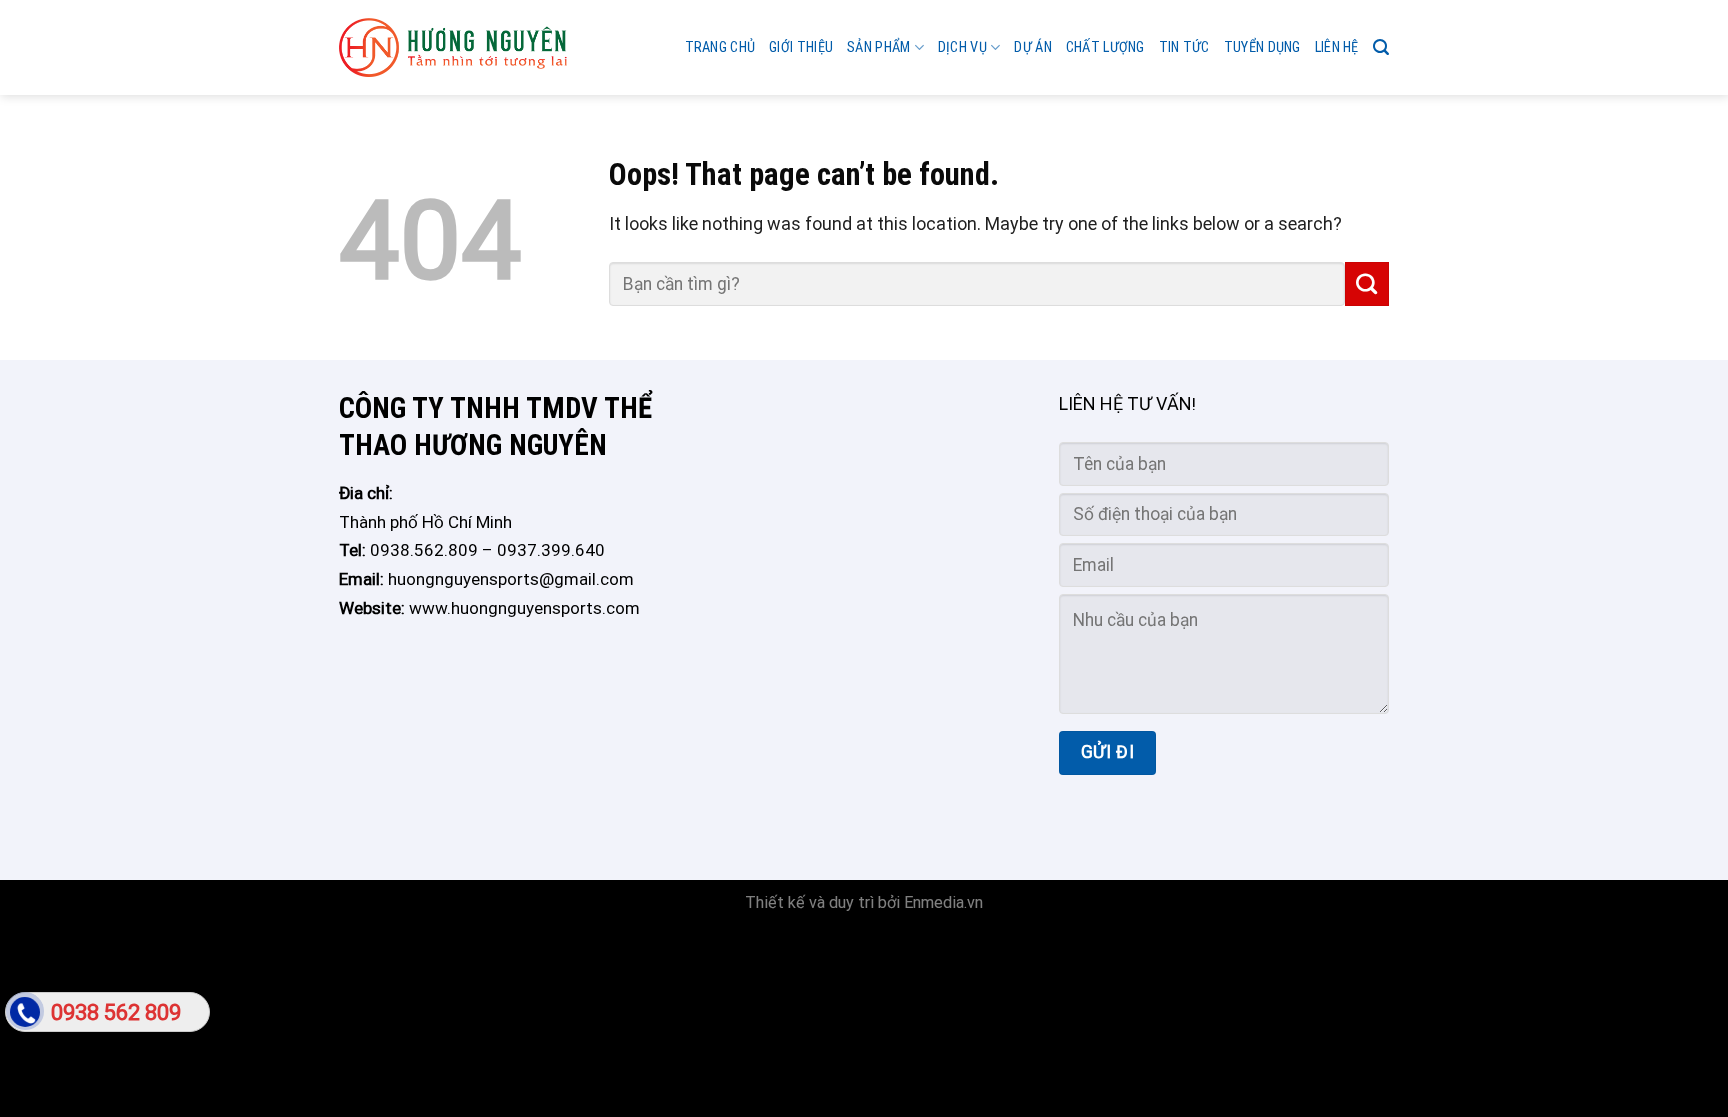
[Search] (1381, 47)
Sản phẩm (878, 47)
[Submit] (1367, 284)
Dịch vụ (962, 47)
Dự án (1032, 47)
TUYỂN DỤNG (1262, 47)
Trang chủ (720, 47)
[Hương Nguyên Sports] (453, 48)
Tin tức (1184, 47)
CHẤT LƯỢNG (1105, 47)
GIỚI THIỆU (801, 47)
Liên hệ (1337, 47)
